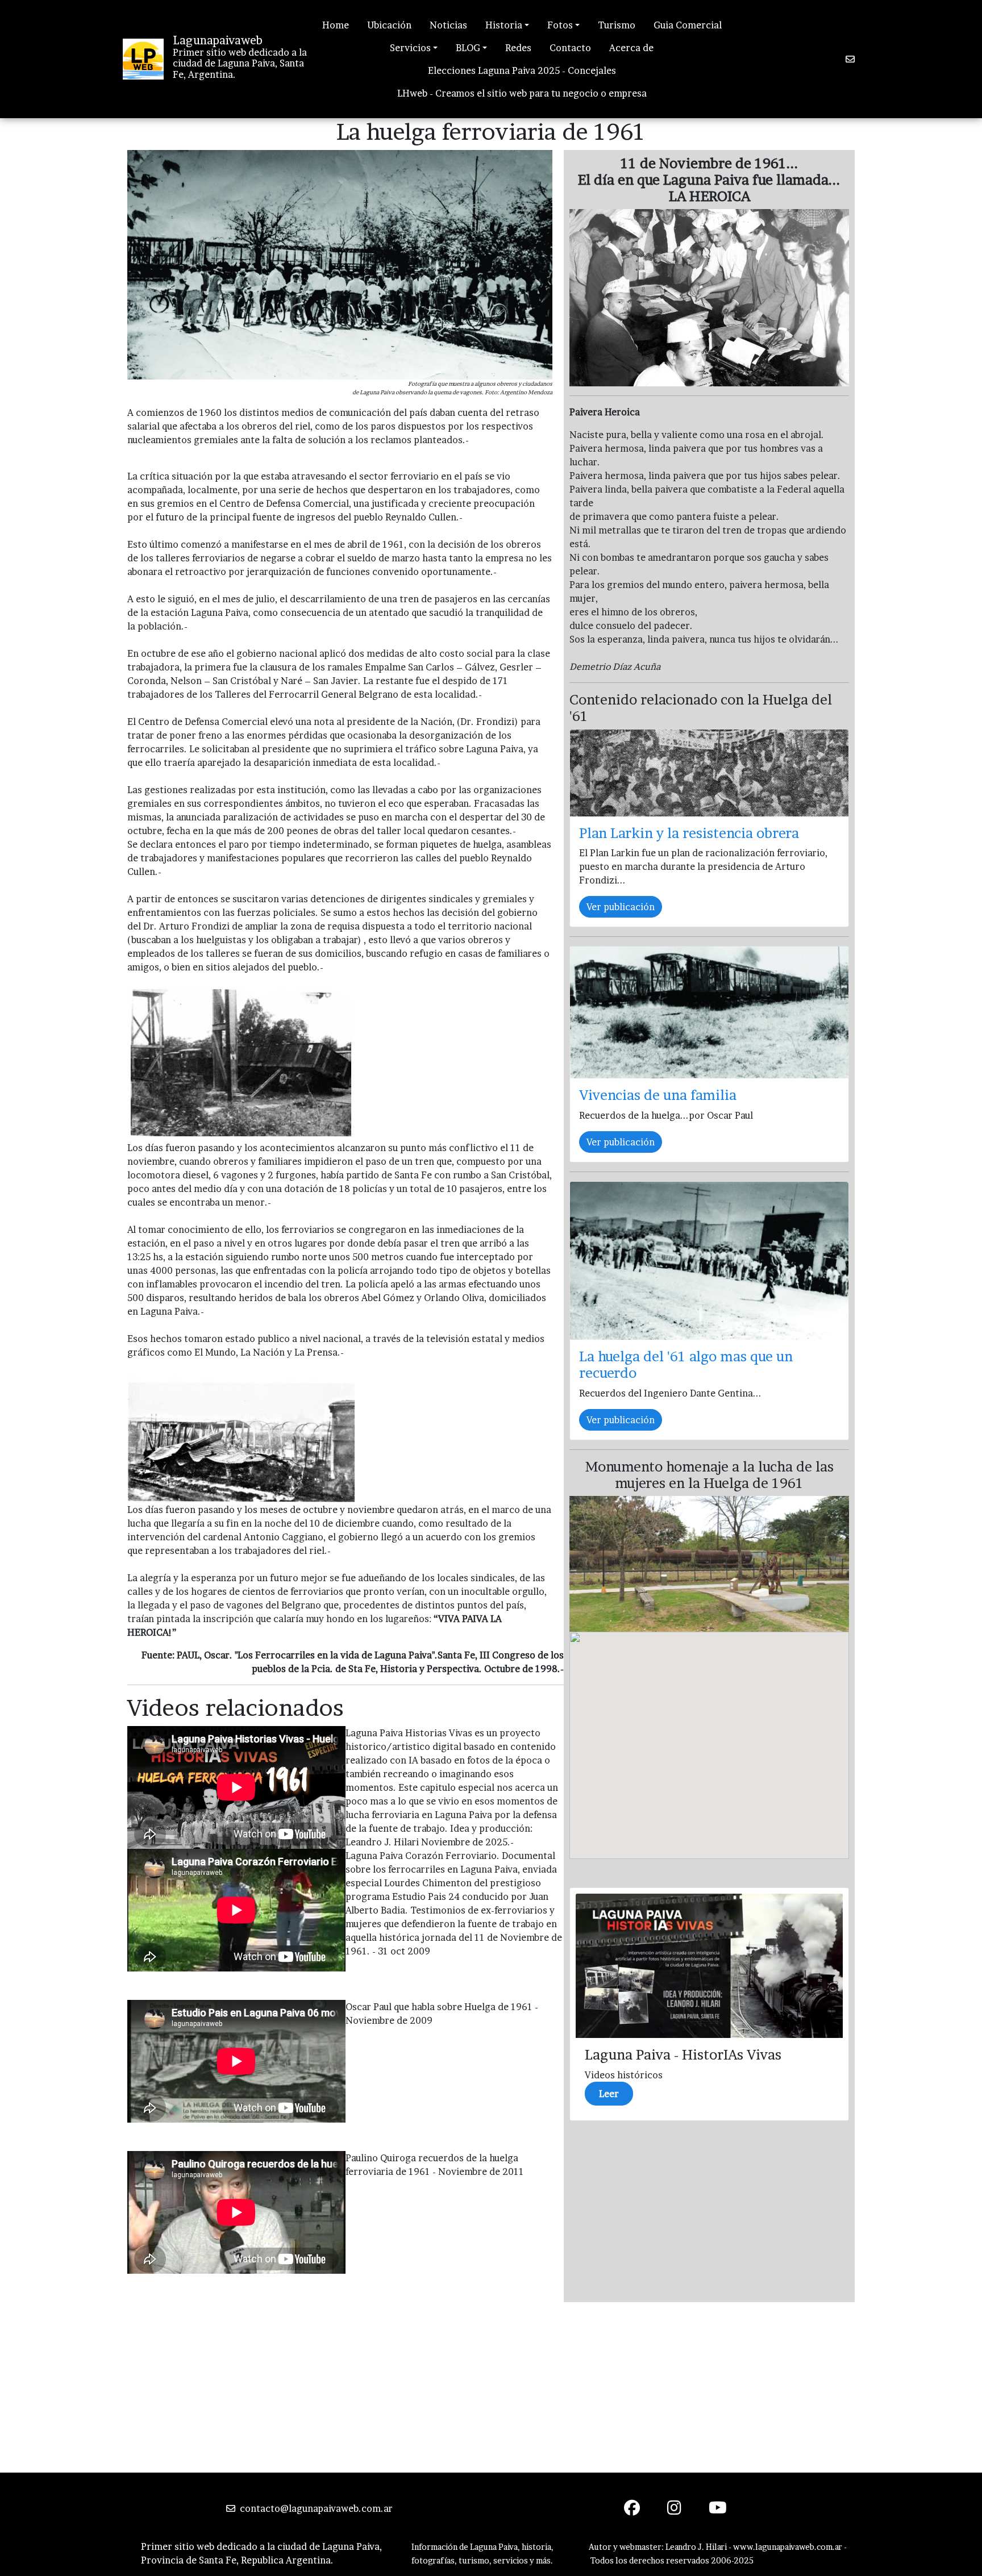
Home (336, 25)
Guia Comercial (688, 25)
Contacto (570, 48)
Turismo (617, 25)
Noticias (448, 25)
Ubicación (389, 25)
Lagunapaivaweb (218, 40)
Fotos (560, 25)
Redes (518, 48)
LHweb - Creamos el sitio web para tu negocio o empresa (522, 93)
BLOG (468, 48)
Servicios (410, 48)
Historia (504, 25)
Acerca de (631, 48)
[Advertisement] (491, 2387)
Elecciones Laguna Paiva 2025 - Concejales (522, 70)
